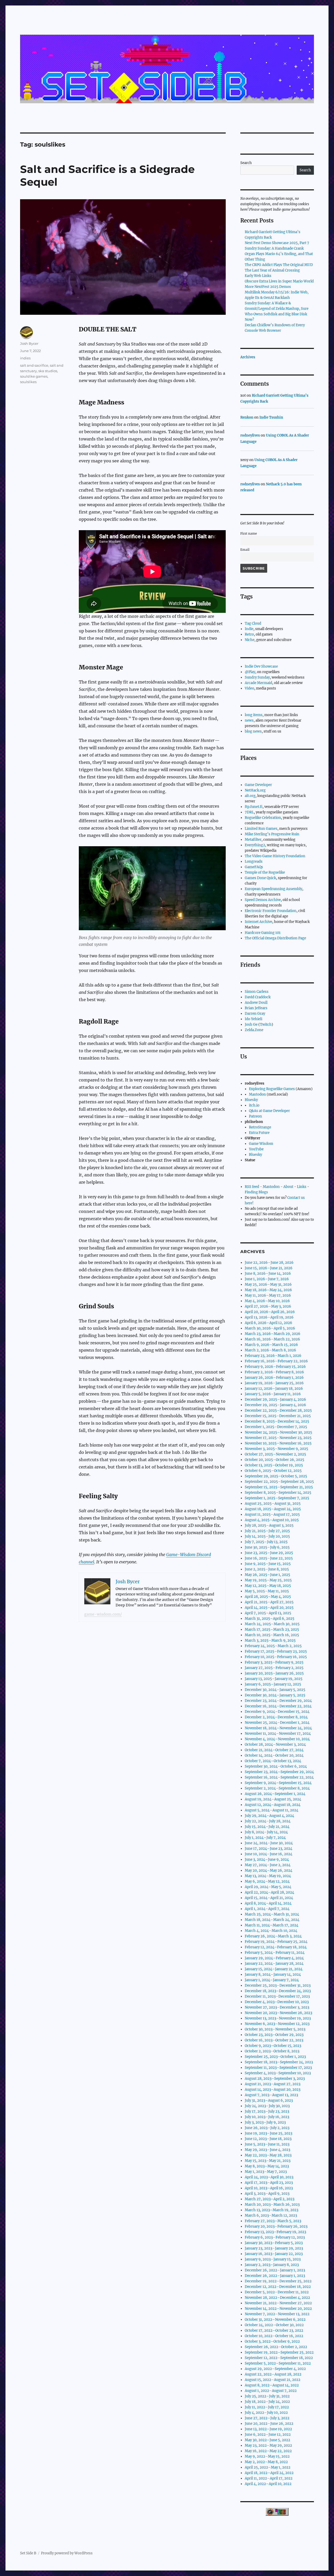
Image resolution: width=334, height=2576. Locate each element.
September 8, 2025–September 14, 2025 (278, 1493)
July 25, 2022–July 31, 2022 (267, 2396)
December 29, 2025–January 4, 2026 (275, 1399)
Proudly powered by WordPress (67, 2553)
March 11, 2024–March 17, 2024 (272, 1925)
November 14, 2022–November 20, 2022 (278, 2309)
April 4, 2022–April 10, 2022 (268, 2484)
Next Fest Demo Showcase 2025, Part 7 (277, 243)
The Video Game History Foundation (275, 856)
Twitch (266, 1024)
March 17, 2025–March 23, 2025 (272, 1629)
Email (245, 550)
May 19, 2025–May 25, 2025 (268, 1580)
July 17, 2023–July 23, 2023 (267, 2111)
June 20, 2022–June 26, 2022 (269, 2424)
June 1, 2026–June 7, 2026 (267, 1279)
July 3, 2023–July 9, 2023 (265, 2122)
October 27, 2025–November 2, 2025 (275, 1454)
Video (249, 688)
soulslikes (28, 382)
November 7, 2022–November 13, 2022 (277, 2314)
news (249, 720)
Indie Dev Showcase (261, 666)
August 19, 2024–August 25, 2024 (273, 1799)
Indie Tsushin (271, 417)
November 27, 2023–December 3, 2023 (277, 2007)
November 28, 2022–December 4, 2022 (277, 2298)
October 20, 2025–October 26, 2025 (275, 1460)
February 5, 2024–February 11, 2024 (275, 1953)
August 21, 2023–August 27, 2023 (273, 2084)
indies (25, 358)
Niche (250, 640)
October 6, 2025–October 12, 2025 (273, 1471)
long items (254, 715)
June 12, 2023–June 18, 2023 (268, 2139)
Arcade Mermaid (258, 683)
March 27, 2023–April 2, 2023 (270, 2199)
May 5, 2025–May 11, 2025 (267, 1591)
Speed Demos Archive (263, 900)
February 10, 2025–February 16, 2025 (276, 1657)
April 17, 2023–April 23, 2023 (269, 2183)
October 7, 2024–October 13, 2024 (273, 1761)
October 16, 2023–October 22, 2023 (274, 2040)
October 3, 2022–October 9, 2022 (272, 2341)
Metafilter (253, 840)
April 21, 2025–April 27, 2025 (269, 1602)
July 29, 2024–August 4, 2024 (269, 1816)
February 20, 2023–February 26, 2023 (276, 2226)
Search (246, 163)
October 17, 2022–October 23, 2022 (274, 2330)
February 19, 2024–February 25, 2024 (276, 1942)
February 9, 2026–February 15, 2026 (275, 1367)
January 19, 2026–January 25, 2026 (274, 1383)
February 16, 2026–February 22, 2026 (276, 1361)
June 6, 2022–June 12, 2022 (268, 2435)
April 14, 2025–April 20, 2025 (269, 1608)
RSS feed (252, 1187)
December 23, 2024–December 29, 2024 (278, 1701)
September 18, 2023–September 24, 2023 (279, 2062)
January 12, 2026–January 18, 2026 (274, 1389)
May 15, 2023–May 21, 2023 (268, 2161)
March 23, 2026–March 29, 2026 (273, 1334)
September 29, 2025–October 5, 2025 (276, 1476)
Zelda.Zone (254, 1030)
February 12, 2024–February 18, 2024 (276, 1947)
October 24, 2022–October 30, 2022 (274, 2325)
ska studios (48, 371)
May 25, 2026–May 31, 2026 (268, 1284)
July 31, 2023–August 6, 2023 (269, 2100)
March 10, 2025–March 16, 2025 (272, 1635)
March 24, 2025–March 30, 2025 (272, 1624)
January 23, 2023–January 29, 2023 (274, 2248)
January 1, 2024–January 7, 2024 (272, 1980)
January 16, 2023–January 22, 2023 (274, 2254)
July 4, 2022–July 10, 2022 (266, 2413)
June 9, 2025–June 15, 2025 (268, 1564)
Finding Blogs (256, 1192)
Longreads (254, 861)
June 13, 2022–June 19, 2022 (268, 2429)
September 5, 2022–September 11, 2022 (278, 2363)
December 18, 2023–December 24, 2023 (278, 1991)
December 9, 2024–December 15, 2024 (277, 1712)
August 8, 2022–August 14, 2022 (272, 2385)
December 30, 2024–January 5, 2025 (275, 1690)
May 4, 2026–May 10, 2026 (267, 1301)
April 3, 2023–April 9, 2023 (267, 2194)
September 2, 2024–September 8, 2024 (277, 1788)
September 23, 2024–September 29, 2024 (279, 1772)
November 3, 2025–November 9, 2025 (276, 1449)
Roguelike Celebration (263, 818)
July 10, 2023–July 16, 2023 (267, 2117)
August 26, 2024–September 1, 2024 (275, 1794)
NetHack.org (255, 790)
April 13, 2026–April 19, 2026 (269, 1317)
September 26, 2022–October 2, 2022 (276, 2347)
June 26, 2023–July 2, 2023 (267, 2128)
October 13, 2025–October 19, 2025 (274, 1465)
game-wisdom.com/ (103, 1614)
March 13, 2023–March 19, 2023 (272, 2210)
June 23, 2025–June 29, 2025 (269, 1553)
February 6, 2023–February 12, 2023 (275, 2237)
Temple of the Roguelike (265, 872)
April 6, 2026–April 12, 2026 (269, 1323)
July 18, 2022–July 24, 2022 (267, 2402)
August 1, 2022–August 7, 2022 (271, 2391)
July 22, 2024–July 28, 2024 (268, 1821)
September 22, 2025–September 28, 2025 (279, 1482)
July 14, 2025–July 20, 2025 (267, 1536)
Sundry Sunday (257, 677)
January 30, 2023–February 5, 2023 (274, 2243)
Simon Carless (257, 992)
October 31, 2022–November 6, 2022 (275, 2320)
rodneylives (250, 435)
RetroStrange (260, 1127)
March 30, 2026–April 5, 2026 (270, 1328)
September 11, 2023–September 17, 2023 (278, 2068)
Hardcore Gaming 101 (263, 933)
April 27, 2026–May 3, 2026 (268, 1306)
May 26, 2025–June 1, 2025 (267, 1575)
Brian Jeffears (256, 1008)
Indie (249, 629)
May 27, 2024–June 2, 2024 (268, 1865)
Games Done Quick (260, 878)
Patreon (255, 1116)
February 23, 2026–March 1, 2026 (273, 1356)
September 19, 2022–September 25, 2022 (279, 2352)
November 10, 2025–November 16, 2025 (278, 1443)
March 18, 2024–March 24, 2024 (272, 1920)
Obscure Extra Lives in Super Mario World (279, 281)
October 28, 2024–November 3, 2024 (275, 1744)
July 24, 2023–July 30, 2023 (267, 2106)
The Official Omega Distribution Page (275, 938)
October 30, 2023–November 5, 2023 (275, 2029)
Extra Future (259, 1133)
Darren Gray (255, 1014)
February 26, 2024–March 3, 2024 (273, 1936)
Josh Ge (251, 1024)
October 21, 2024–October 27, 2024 (274, 1750)
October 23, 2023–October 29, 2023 (274, 2035)
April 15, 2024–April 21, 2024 (269, 1898)
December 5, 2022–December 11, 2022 (277, 2292)
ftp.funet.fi (254, 807)
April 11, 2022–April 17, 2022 (269, 2478)
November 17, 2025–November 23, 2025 (278, 1438)
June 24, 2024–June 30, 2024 (269, 1843)
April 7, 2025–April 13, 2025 (268, 1613)
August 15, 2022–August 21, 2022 (273, 2380)
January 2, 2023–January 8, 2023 (272, 2265)
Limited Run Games (261, 829)
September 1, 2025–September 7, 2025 (277, 1498)
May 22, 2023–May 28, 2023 (268, 2155)
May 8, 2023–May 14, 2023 (267, 2166)
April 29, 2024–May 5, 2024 (268, 1887)
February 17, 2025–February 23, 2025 (276, 1651)
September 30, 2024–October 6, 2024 (276, 1766)
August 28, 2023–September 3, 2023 (275, 2079)
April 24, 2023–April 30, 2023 (269, 2177)
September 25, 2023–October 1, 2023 (275, 2057)
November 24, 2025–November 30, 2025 (278, 1432)
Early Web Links (258, 276)
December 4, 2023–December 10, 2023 (277, 2002)
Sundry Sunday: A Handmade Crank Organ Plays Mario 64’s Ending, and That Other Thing (279, 254)
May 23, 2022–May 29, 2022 (268, 2445)
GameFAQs (254, 867)
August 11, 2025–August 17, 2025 (272, 1514)
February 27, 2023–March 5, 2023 (273, 2221)
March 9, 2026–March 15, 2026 (271, 1345)
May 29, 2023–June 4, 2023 (267, 2150)
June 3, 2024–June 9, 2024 (267, 1860)
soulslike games (34, 376)
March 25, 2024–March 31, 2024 (272, 1914)
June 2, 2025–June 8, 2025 (267, 1569)
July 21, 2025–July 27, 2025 (267, 1531)
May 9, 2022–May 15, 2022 (267, 2456)
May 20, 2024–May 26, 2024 (269, 1870)
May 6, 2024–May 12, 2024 (267, 1881)
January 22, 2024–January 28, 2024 (274, 1964)
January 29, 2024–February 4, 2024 (274, 1958)
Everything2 (255, 845)
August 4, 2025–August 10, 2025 (272, 1520)
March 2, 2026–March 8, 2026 (270, 1350)
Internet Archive (258, 922)
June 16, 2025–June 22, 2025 (269, 1558)
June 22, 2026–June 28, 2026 (269, 1263)
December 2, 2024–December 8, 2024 (276, 1717)
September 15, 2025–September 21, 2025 (279, 1487)
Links (302, 1187)
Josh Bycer (29, 343)
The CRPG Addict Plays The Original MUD (279, 265)
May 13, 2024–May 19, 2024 (268, 1876)
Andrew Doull (256, 1003)
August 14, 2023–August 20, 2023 (273, 2090)
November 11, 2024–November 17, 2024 (278, 1734)
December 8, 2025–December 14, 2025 (277, 1421)
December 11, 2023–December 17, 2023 (277, 1996)
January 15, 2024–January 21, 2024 (274, 1969)
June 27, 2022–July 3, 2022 (267, 2418)
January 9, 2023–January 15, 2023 (273, 2259)
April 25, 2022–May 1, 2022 (268, 2467)
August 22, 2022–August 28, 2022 (273, 2374)
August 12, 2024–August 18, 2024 (273, 1805)
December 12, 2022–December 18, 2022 (278, 2287)
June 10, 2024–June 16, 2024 (269, 1854)
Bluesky (251, 1100)
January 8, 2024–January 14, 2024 (273, 1975)
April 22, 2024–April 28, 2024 (269, 1892)
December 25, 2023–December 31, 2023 (278, 1985)
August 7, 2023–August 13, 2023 (271, 2095)
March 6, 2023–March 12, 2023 (271, 2215)
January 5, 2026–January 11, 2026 (273, 1394)
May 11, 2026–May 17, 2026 (268, 1295)
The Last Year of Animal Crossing (272, 270)
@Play (250, 672)
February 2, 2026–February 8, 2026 (274, 1372)
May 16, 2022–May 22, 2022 (268, 2451)
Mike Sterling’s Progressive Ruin (272, 834)
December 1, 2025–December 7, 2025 (276, 1427)
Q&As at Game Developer (269, 1111)
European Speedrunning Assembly (273, 889)
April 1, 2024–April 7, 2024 (267, 1909)
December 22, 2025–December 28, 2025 (278, 1410)
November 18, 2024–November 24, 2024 (278, 1728)
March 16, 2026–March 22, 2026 (272, 1339)
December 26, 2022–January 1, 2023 (275, 2270)
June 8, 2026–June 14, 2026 (268, 1274)
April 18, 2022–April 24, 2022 (269, 2473)
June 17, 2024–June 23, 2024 (269, 1849)
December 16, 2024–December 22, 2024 (278, 1706)
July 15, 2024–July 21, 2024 (267, 1827)
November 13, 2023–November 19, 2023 (278, 2018)
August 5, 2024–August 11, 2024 (272, 1810)
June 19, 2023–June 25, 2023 (269, 2133)
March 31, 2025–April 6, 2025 (270, 1619)
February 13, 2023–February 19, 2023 (275, 2232)
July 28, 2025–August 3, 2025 (269, 1525)
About (288, 1187)
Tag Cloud (253, 623)
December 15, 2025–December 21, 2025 (278, 1416)
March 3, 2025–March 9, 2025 (270, 1640)
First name (249, 533)
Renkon (247, 417)
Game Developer (258, 785)
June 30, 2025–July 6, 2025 (267, 1547)
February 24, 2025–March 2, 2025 (273, 1646)
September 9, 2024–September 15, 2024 (278, 1783)
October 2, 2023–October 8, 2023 (272, 2051)
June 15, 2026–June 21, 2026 (269, 1268)
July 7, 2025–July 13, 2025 (266, 1542)
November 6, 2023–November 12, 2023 (277, 2024)
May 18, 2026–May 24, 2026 (268, 1290)
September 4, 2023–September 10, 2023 (278, 2073)
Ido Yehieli (254, 1019)
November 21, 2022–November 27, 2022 (278, 2303)
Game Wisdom (261, 1144)
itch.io (254, 1105)
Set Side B (28, 2553)
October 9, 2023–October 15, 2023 (273, 2046)
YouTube (256, 1149)
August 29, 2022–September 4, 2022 (275, 2369)
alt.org (250, 796)
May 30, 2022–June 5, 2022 (267, 2440)
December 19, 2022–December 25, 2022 (278, 2281)
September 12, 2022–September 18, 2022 (279, 2358)
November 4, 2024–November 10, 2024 (277, 1739)
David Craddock (258, 997)
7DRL (249, 812)
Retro (249, 634)
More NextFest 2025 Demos (268, 287)
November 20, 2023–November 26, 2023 (278, 2013)
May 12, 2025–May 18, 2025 (268, 1586)
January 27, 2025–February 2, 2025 (274, 1668)
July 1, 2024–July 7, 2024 (265, 1838)
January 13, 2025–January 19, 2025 (274, 1679)
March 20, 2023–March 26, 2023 (272, 2205)
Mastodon (257, 1094)
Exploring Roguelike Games (272, 1089)
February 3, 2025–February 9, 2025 (274, 1662)
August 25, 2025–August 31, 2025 (273, 1504)
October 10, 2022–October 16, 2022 (274, 2336)
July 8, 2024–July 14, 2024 (266, 1832)
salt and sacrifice (34, 365)
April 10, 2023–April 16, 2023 (269, 2188)
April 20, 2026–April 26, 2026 (270, 1312)
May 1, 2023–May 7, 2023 (266, 2172)
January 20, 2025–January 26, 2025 (274, 1673)
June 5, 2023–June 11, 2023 (267, 2144)
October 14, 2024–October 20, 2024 (274, 1755)
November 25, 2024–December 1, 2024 (277, 1723)
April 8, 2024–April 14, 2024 (268, 1903)
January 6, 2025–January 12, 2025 (273, 1684)
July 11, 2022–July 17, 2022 (267, 2407)
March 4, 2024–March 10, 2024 (271, 1931)
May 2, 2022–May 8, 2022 (266, 2462)
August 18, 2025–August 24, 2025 (273, 1509)
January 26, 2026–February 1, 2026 (274, 1378)
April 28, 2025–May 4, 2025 (268, 1597)
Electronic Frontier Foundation (271, 911)
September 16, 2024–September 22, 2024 (279, 1777)
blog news (253, 731)
